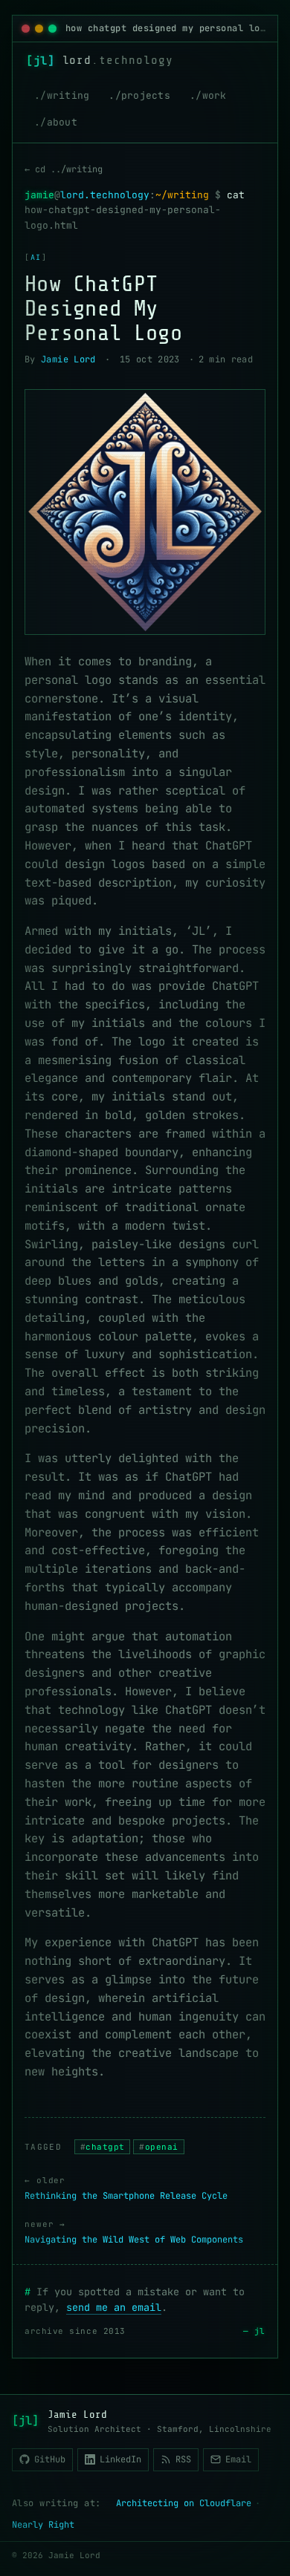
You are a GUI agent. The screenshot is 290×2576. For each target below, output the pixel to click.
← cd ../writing (64, 169)
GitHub (50, 2459)
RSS (183, 2459)
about (62, 122)
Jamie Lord (68, 359)
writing (68, 95)
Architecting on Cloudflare (184, 2503)
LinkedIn (120, 2459)
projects (146, 95)
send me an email (114, 2307)
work (215, 95)
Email (238, 2459)
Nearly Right (43, 2525)
